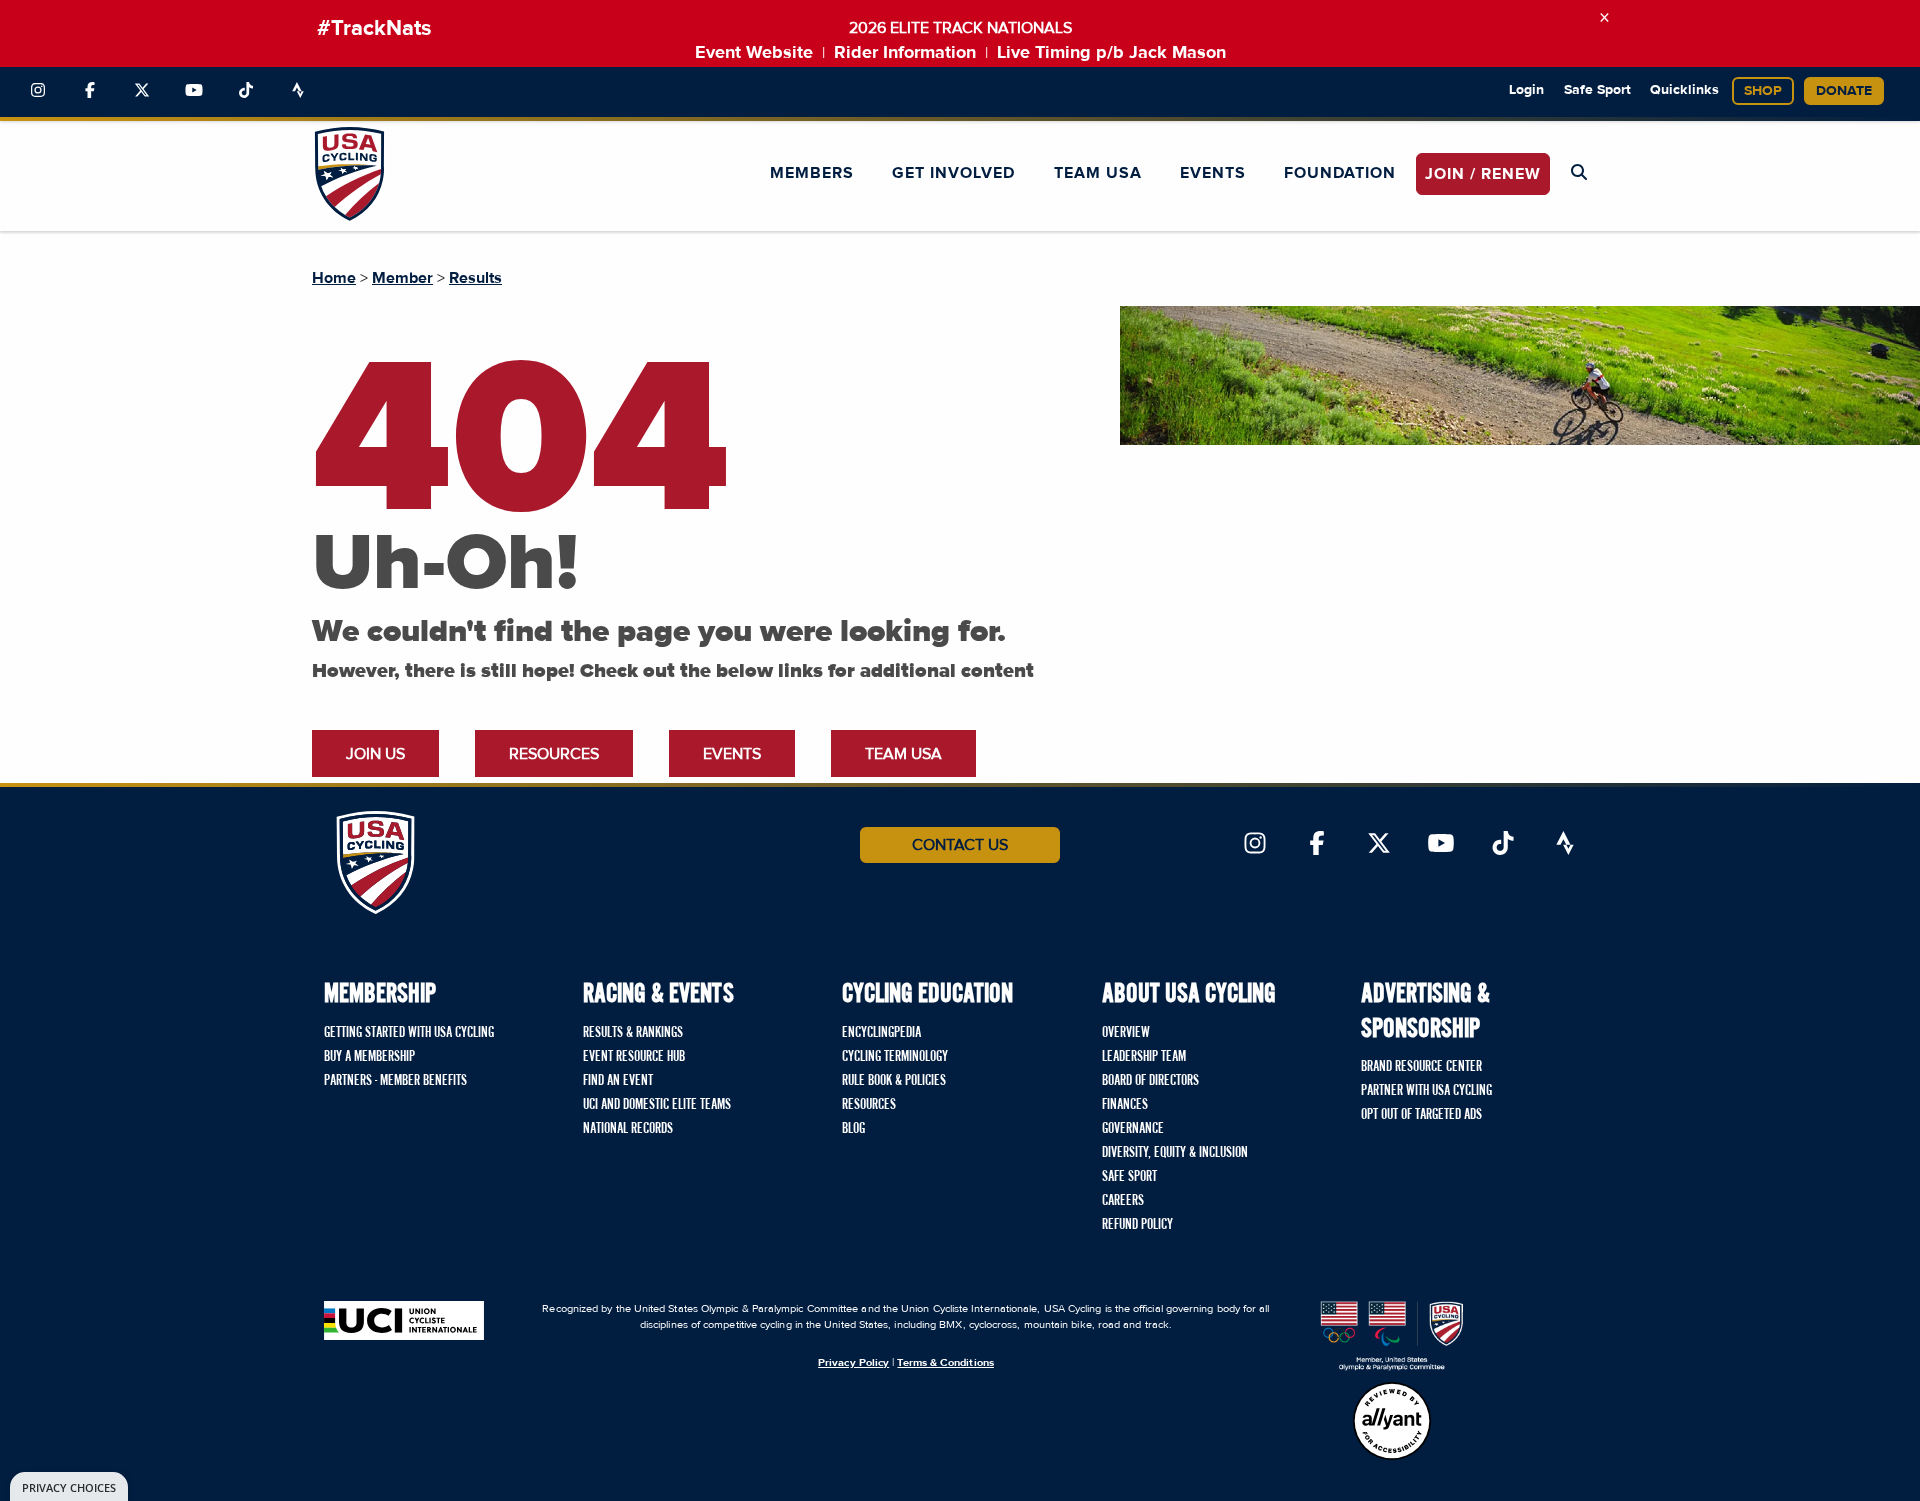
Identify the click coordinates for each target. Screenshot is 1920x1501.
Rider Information (905, 53)
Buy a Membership (369, 1057)
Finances (1125, 1105)
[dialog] (69, 1486)
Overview (1126, 1033)
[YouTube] (194, 91)
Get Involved (953, 173)
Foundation (1340, 173)
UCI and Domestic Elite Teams (657, 1105)
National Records (628, 1129)
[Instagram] (38, 91)
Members (812, 173)
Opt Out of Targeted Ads (1421, 1115)
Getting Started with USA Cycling (409, 1033)
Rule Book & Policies (894, 1081)
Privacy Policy (853, 1362)
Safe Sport (1597, 90)
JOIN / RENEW (1483, 174)
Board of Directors (1150, 1081)
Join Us (375, 754)
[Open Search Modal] (1579, 173)
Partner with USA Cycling (1426, 1091)
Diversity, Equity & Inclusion (1175, 1153)
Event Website (754, 53)
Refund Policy (1137, 1225)
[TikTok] (246, 91)
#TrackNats (374, 29)
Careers (1123, 1201)
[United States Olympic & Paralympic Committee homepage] (1392, 1336)
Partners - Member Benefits (395, 1081)
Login (1526, 90)
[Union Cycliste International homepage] (404, 1320)
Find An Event (618, 1081)
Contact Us (960, 845)
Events (1213, 173)
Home (334, 278)
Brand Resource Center (1421, 1067)
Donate (1844, 91)
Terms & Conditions (945, 1362)
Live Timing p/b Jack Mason (1111, 53)
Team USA (1098, 173)
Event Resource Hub (634, 1057)
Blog (853, 1129)
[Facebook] (90, 91)
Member (402, 278)
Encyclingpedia (881, 1033)
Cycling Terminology (895, 1057)
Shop (1763, 91)
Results (475, 278)
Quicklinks (1684, 90)
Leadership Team (1144, 1057)
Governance (1133, 1129)
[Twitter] (142, 91)
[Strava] (298, 91)
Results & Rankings (633, 1033)
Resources (554, 754)
